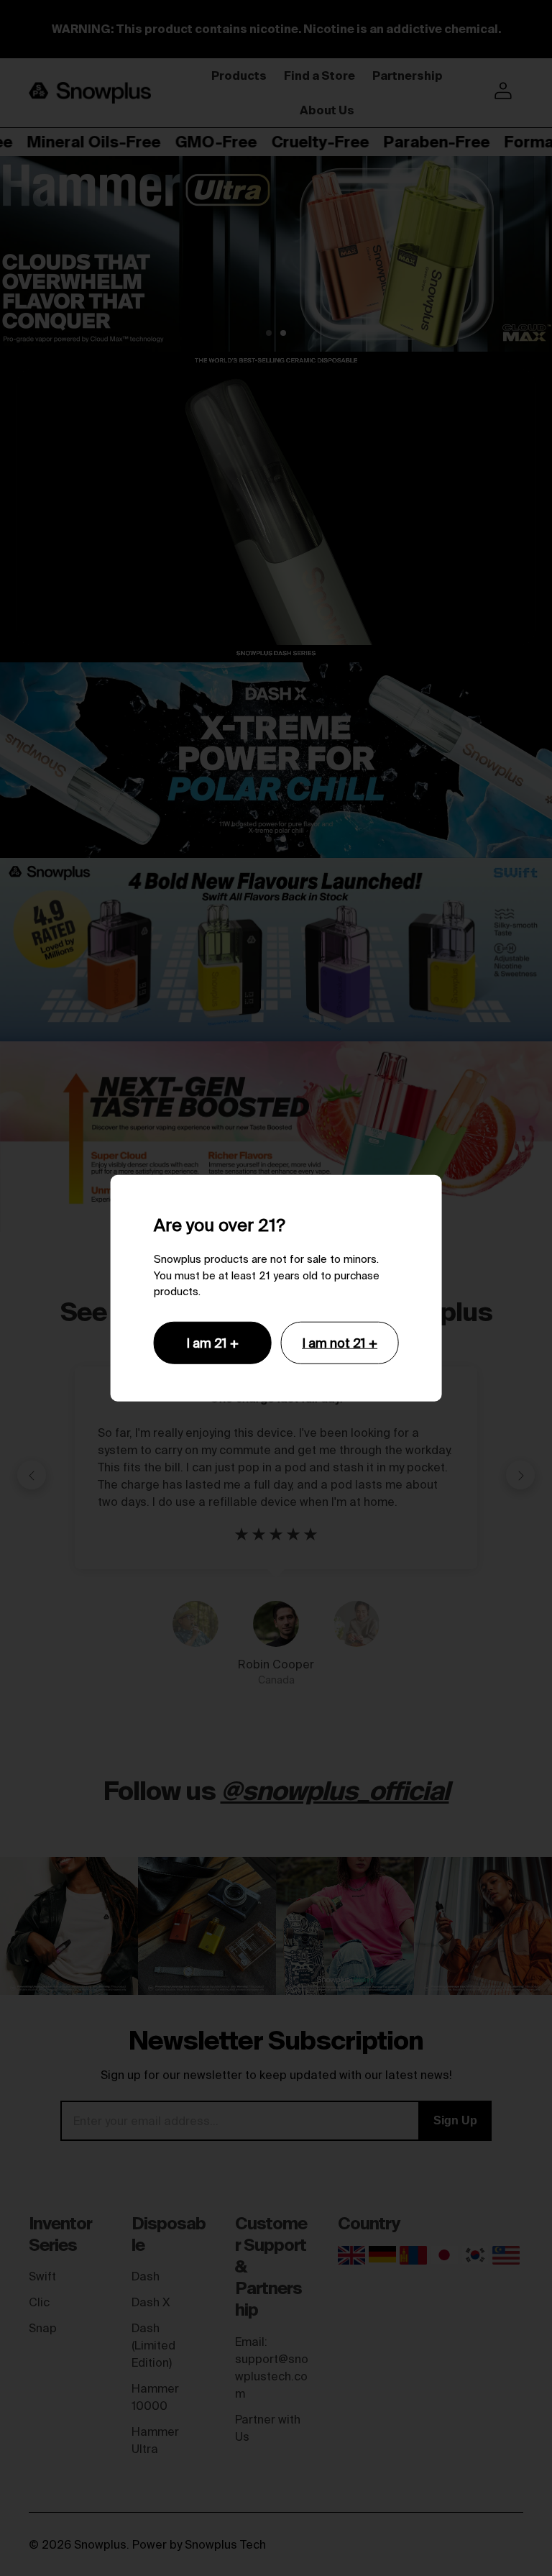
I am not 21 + (340, 1342)
